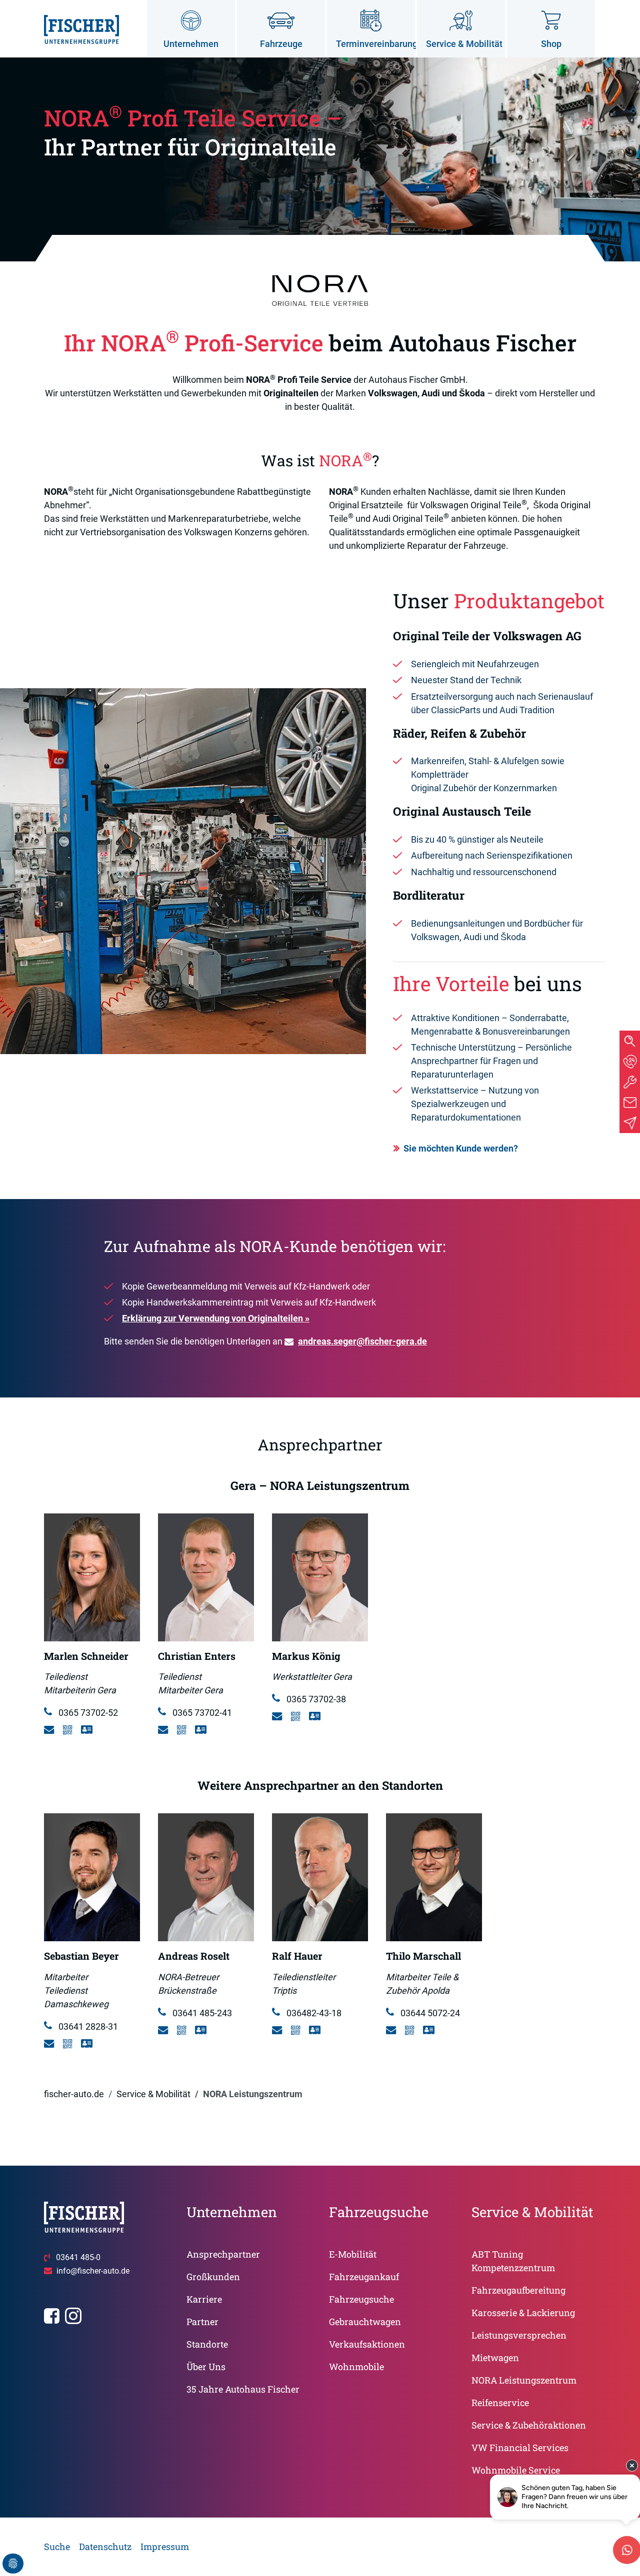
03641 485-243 (201, 2013)
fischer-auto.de (74, 2094)
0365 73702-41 (201, 1713)
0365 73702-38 (315, 1699)
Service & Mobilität (153, 2094)
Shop (551, 44)
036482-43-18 (313, 2013)
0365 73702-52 (87, 1713)
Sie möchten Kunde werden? (461, 1148)
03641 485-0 (78, 2257)
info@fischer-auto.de (93, 2271)
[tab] (630, 1061)
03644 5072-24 (429, 2013)
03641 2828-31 (87, 2026)
